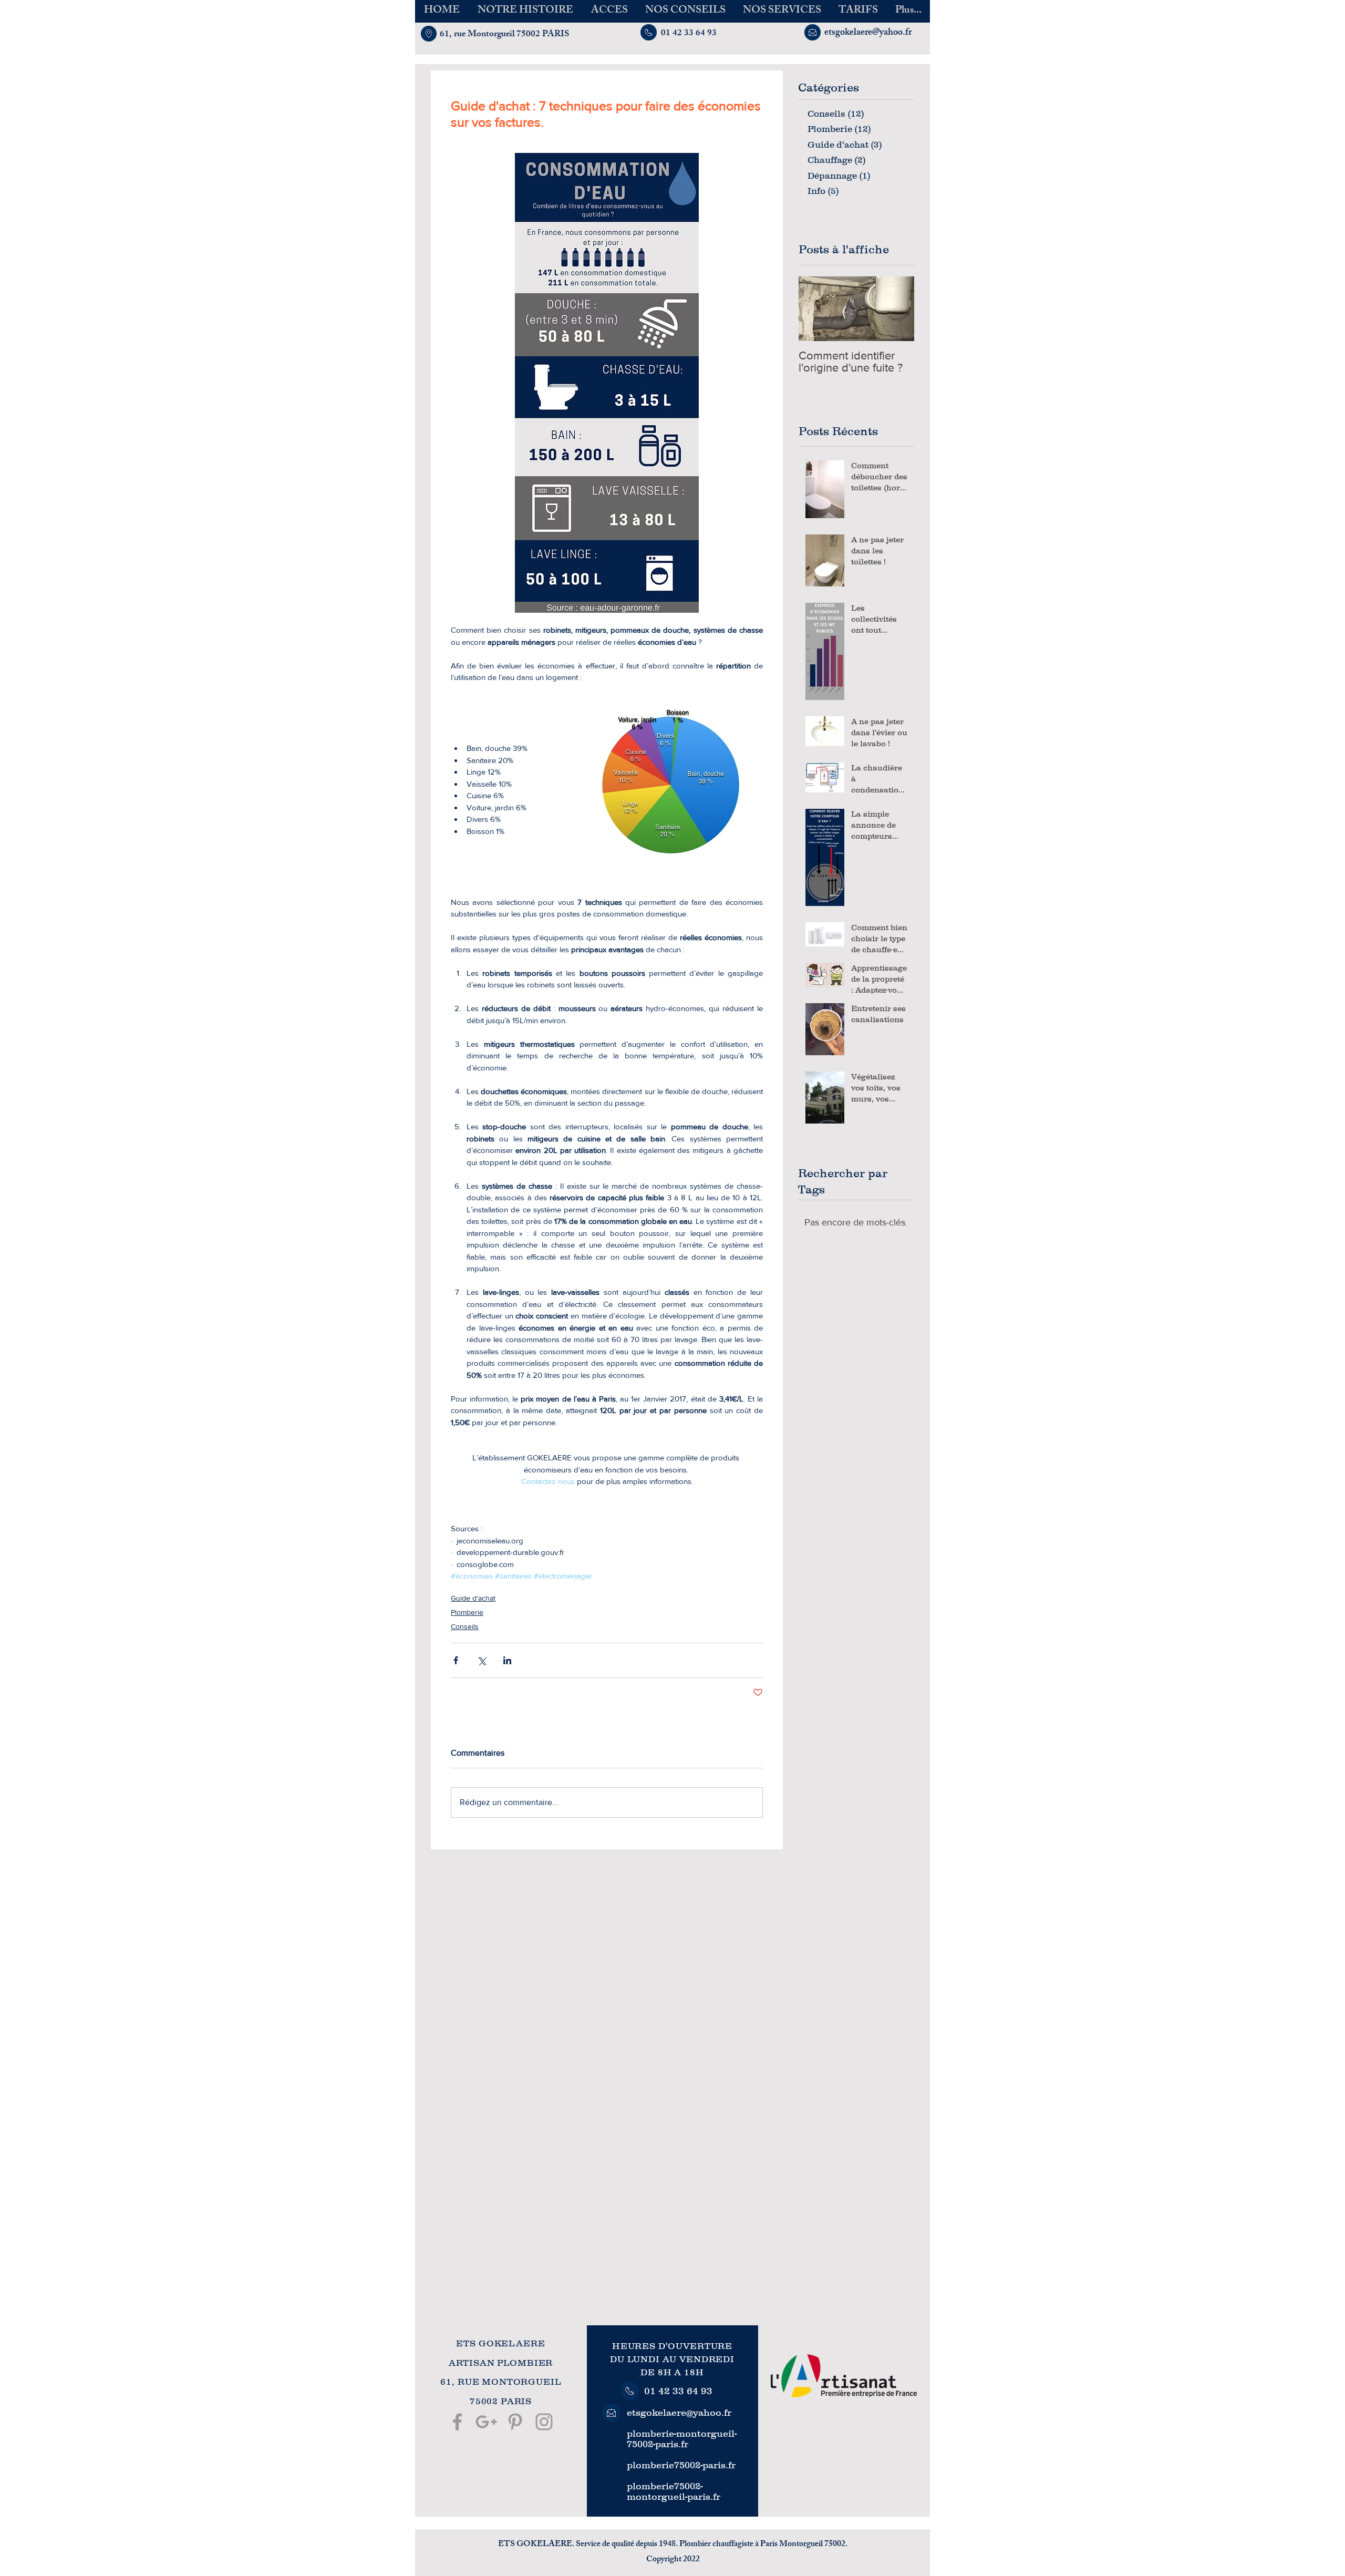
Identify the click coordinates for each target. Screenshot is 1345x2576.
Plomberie (467, 1612)
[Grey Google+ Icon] (486, 2422)
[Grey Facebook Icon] (457, 2422)
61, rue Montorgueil (477, 35)
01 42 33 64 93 (678, 2391)
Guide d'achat (473, 1598)
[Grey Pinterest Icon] (515, 2422)
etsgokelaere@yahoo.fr (679, 2413)
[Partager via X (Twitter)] (482, 1660)
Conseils (465, 1626)
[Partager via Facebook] (456, 1660)
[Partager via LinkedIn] (507, 1660)
